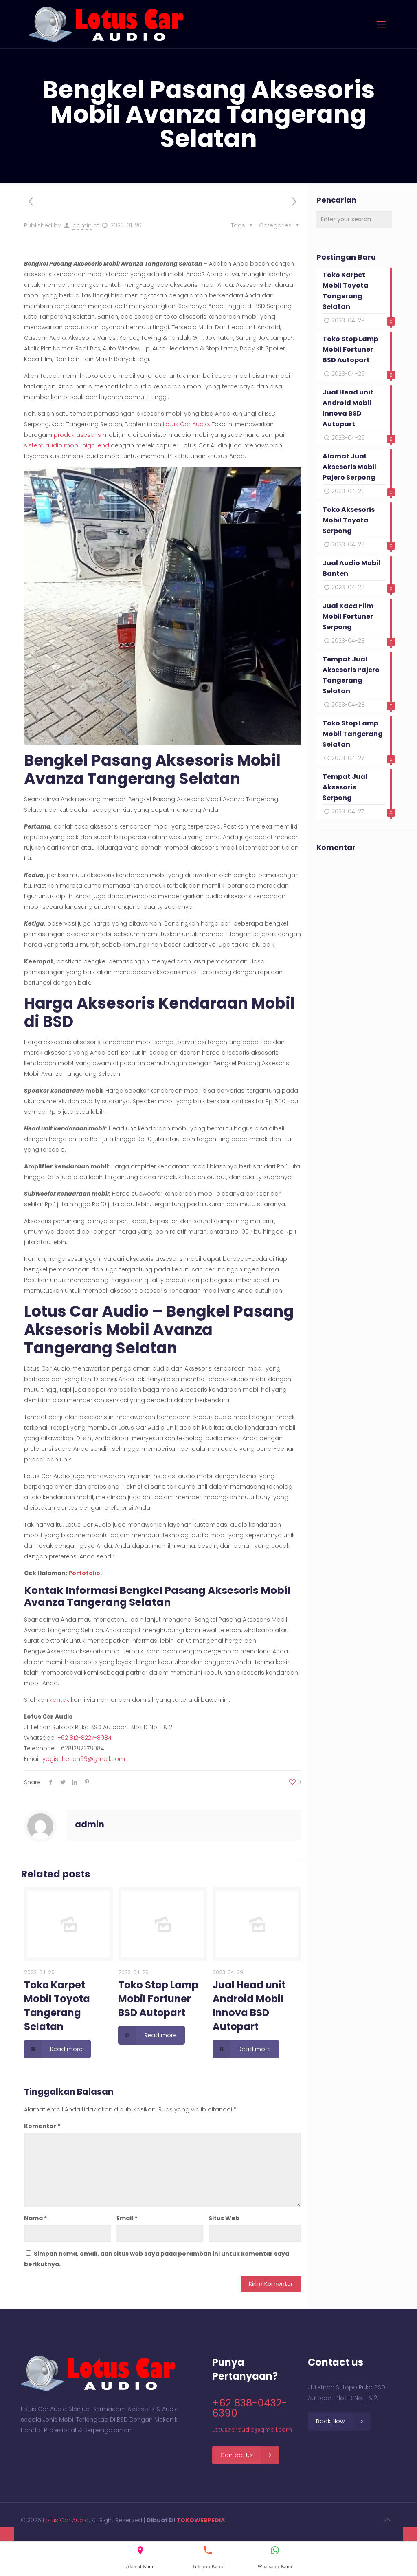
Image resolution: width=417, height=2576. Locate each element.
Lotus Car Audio (186, 424)
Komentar (42, 2126)
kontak (59, 1700)
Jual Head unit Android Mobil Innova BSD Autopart (249, 2006)
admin (82, 225)
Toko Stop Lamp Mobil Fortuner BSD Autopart (158, 1999)
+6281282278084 (81, 1748)
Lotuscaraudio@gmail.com (252, 2430)
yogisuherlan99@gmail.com (84, 1759)
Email (127, 2218)
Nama (35, 2218)
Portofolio (84, 1573)
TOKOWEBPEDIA (201, 2520)
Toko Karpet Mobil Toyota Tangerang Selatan (57, 2006)
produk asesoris (77, 435)
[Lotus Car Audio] (106, 24)
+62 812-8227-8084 (84, 1738)
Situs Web (224, 2218)
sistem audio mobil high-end (67, 445)
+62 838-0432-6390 (250, 2408)
